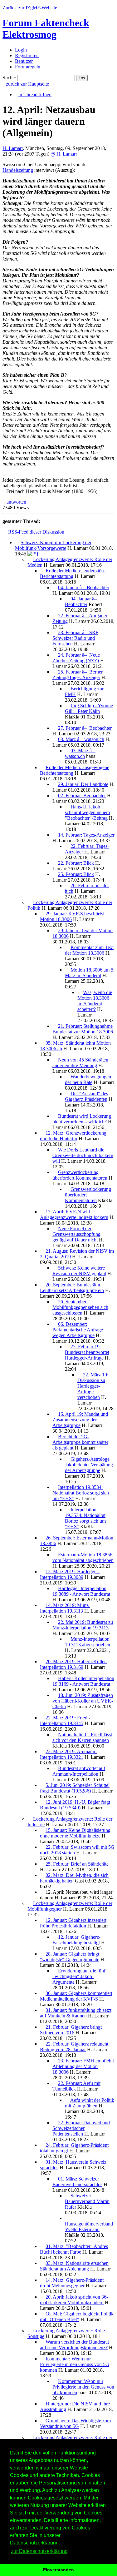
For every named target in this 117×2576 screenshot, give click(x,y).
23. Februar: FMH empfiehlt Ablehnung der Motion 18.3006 (83, 2066)
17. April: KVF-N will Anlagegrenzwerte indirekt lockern (74, 1214)
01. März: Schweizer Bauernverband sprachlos (77, 2182)
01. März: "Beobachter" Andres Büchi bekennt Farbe (74, 2249)
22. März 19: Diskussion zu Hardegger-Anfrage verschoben (93, 1386)
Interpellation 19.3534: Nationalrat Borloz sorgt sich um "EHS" (81, 1493)
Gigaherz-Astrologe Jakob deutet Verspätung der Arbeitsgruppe (89, 1465)
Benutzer (24, 61)
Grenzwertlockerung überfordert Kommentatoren (80, 1175)
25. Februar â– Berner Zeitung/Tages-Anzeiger (78, 675)
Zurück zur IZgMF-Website (30, 8)
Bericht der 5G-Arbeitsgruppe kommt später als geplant (80, 1442)
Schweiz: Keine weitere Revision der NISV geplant (79, 1271)
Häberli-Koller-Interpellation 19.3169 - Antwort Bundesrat (83, 1681)
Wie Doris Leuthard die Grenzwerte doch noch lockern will (83, 1155)
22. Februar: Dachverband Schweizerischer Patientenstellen (81, 2128)
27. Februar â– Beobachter (85, 728)
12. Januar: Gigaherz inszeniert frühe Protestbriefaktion (73, 1923)
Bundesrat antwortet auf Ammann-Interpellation (79, 1771)
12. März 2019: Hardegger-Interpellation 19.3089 (70, 1574)
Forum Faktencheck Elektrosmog (46, 29)
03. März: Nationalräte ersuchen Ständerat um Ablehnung (74, 2266)
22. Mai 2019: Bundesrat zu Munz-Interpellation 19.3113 (83, 1625)
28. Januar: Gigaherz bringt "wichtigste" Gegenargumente (70, 1957)
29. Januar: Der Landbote (83, 784)
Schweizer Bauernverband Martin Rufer (87, 2201)
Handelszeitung (18, 170)
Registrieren (27, 55)
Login (21, 50)
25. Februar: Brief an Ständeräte (77, 1864)
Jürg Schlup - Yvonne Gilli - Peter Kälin (89, 708)
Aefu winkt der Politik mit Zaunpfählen (90, 2103)
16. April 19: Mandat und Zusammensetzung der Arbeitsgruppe (80, 1420)
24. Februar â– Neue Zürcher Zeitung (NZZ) (76, 658)
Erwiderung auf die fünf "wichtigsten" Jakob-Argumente (79, 1976)
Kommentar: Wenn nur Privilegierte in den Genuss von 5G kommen (75, 2364)
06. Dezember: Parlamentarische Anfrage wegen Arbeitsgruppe (78, 1330)
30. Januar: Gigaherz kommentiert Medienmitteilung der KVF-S (76, 1996)
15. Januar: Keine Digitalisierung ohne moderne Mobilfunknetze (75, 1833)
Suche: (9, 78)
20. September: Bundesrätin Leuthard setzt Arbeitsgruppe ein (72, 1288)
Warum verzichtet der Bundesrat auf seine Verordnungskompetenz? (74, 2345)
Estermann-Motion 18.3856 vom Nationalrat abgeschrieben (83, 1557)
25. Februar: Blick (76, 874)
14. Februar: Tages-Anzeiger (86, 835)
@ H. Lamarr (64, 154)
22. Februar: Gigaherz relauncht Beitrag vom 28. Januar (74, 2047)
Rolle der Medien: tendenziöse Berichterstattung (73, 573)
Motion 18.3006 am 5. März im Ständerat (90, 973)
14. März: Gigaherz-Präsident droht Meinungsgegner (72, 2283)
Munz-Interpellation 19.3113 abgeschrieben (88, 1642)
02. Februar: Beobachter (82, 796)
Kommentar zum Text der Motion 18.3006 (89, 950)
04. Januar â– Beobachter (84, 587)
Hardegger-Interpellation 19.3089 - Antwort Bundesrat (81, 1591)
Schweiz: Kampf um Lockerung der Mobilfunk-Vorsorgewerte (53, 545)
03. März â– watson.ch (81, 739)
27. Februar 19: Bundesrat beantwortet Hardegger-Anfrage (87, 1352)
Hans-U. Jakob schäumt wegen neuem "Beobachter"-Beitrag (87, 812)
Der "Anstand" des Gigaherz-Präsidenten (86, 1096)
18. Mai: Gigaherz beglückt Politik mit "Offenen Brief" (77, 2317)
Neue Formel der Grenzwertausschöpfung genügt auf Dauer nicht (76, 1234)
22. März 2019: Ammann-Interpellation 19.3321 (68, 1754)
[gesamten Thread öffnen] (33, 554)
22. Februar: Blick (76, 863)
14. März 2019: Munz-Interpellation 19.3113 (65, 1608)
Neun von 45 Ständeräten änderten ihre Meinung (80, 1063)
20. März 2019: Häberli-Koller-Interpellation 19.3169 (74, 1664)
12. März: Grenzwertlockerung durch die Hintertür (73, 1136)
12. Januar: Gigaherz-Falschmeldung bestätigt (76, 1940)
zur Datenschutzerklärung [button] (39, 2551)
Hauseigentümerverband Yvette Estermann (89, 2227)
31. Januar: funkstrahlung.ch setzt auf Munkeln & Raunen (76, 2013)
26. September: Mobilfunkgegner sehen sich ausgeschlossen (80, 1307)
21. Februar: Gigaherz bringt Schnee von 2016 (71, 2030)
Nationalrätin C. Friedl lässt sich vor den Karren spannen (82, 1737)
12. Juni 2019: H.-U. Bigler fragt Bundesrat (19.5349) (75, 1805)
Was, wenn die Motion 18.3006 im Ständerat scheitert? (95, 1001)
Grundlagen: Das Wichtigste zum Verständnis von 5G (75, 2423)
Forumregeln (28, 67)
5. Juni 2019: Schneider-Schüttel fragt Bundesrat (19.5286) (75, 1788)
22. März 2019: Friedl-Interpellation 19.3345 (65, 1721)
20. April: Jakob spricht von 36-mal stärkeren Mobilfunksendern (74, 2300)
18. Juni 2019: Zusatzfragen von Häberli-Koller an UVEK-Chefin (83, 1701)
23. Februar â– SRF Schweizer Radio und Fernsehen (75, 638)
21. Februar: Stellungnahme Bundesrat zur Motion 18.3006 (83, 1029)
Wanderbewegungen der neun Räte (88, 1079)
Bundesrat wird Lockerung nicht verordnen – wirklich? (82, 1119)
